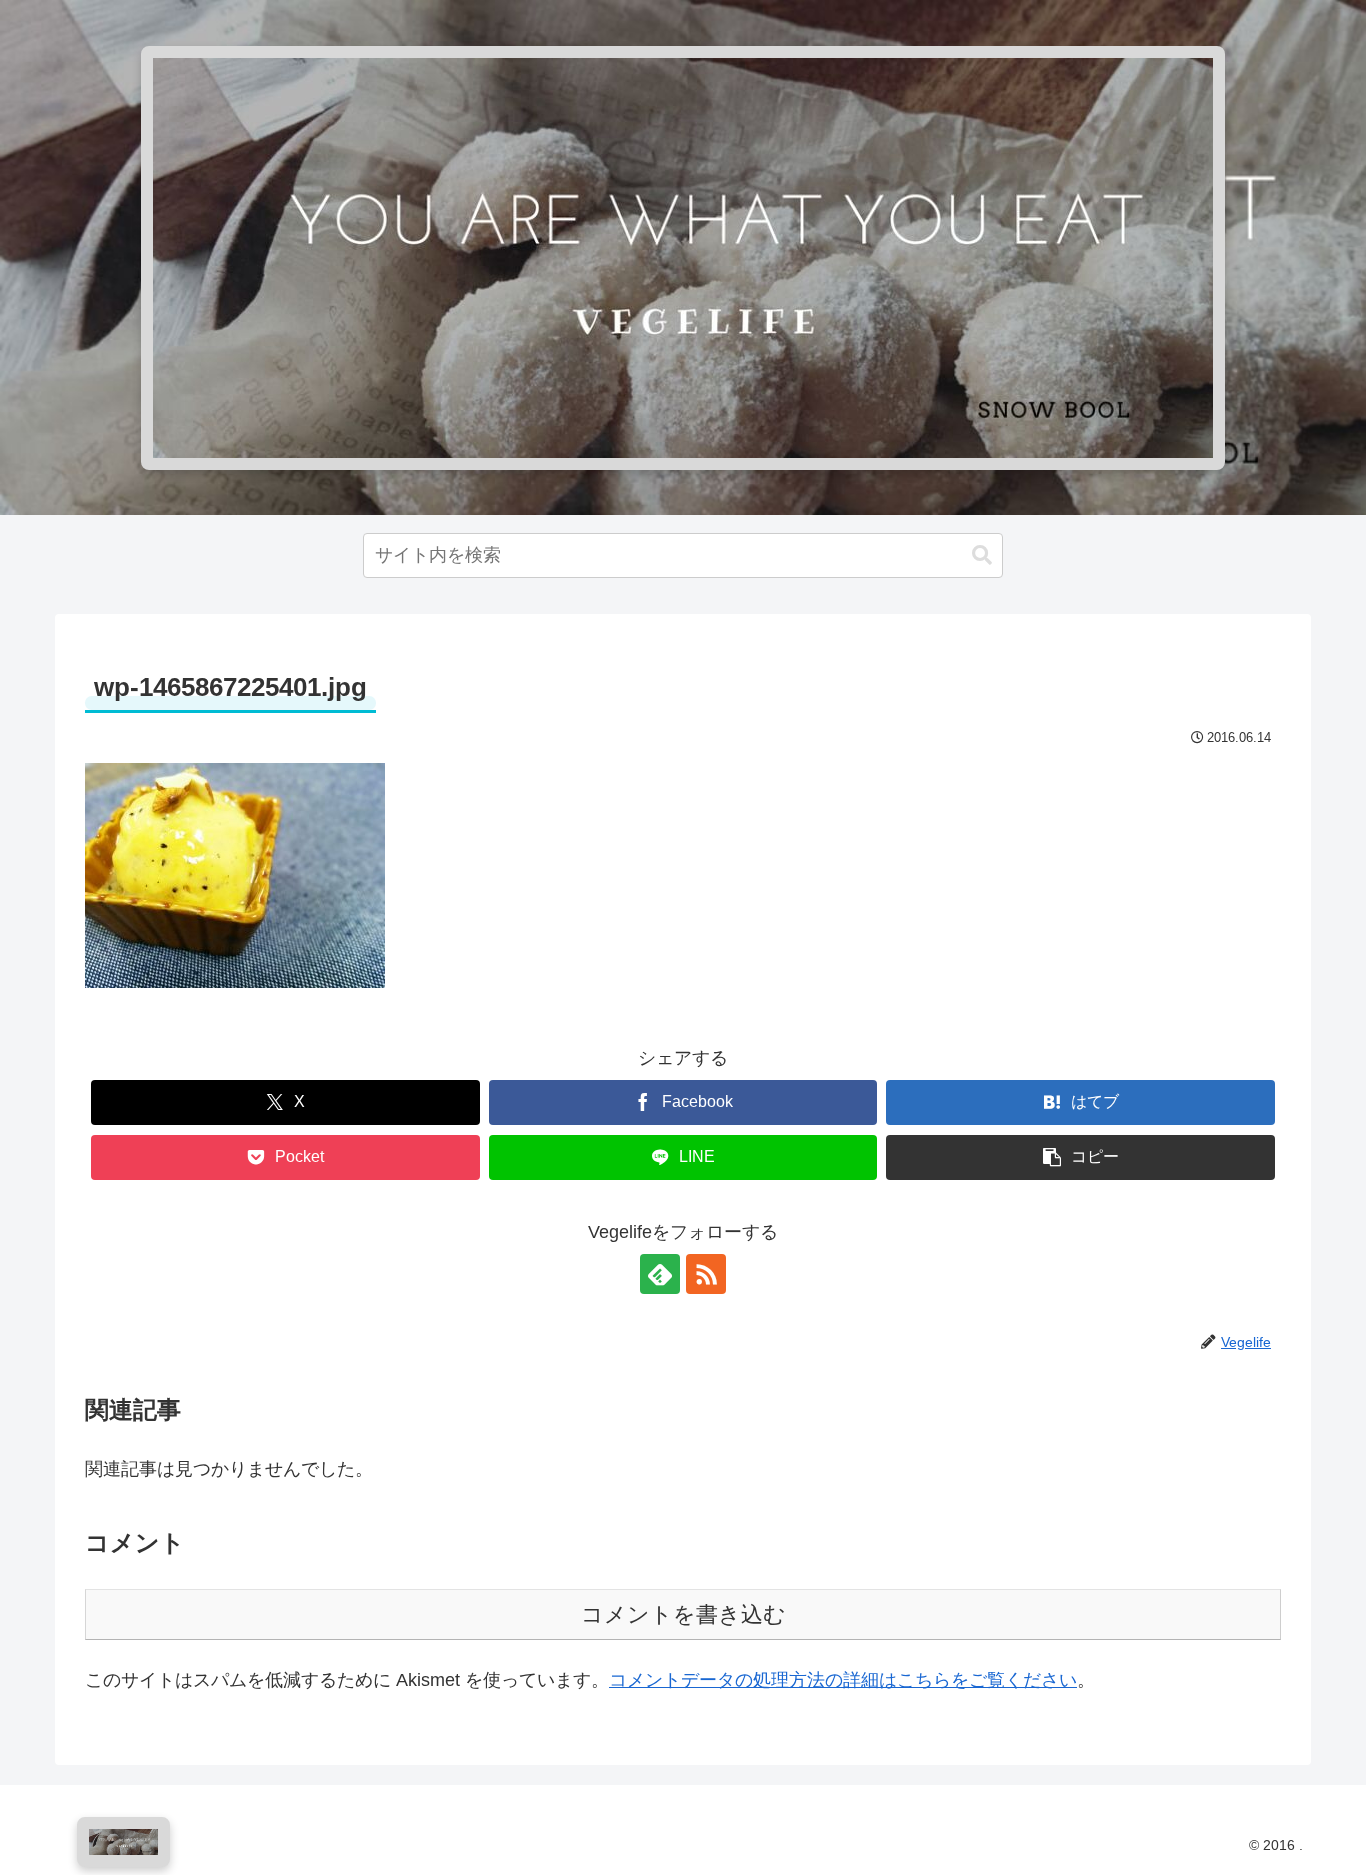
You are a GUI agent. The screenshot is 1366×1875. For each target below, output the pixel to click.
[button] (982, 555)
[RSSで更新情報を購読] (706, 1274)
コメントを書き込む (683, 1614)
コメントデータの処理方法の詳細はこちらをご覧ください (843, 1680)
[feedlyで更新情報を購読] (660, 1274)
